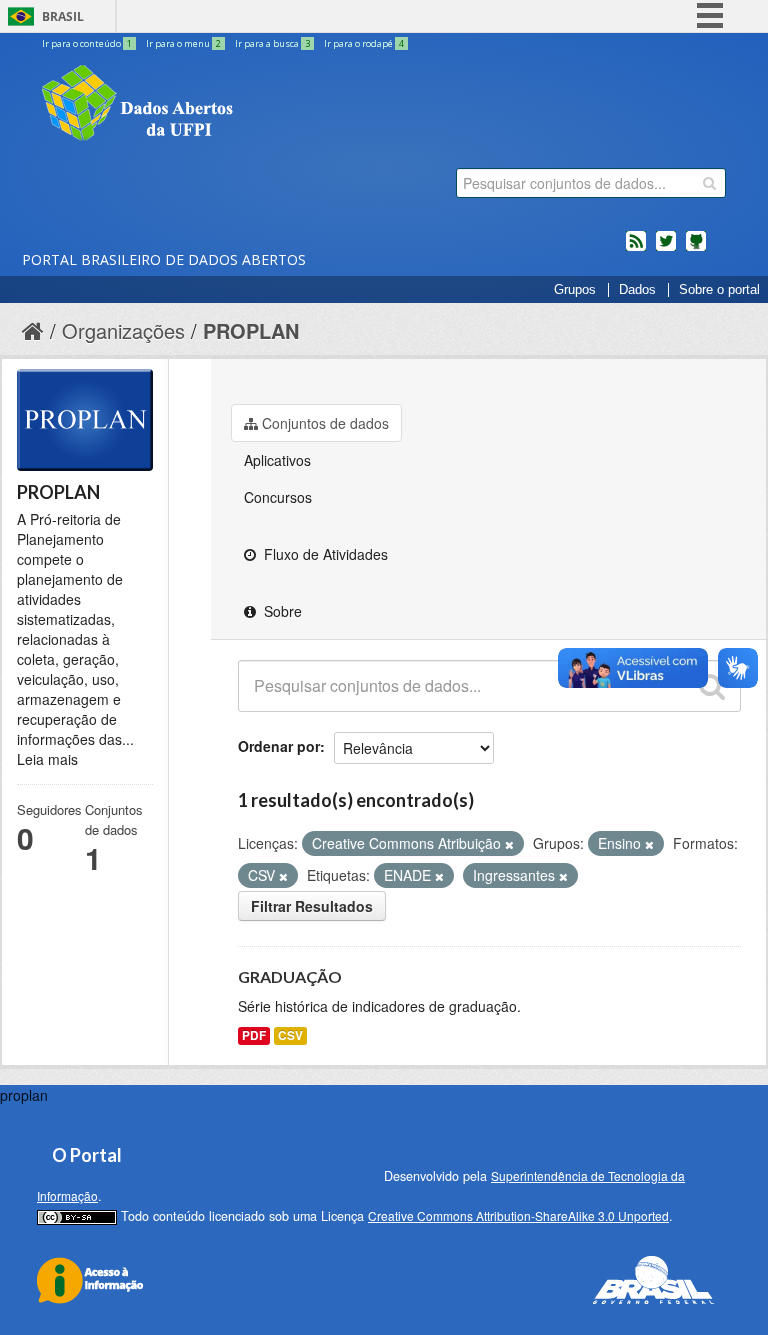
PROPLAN (251, 330)
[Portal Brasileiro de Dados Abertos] (257, 105)
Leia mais (47, 759)
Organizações (123, 330)
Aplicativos (277, 460)
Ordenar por (279, 746)
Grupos (575, 290)
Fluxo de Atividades (324, 554)
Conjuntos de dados (325, 423)
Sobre (281, 611)
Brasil (63, 16)
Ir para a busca (272, 43)
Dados (637, 290)
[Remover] (509, 844)
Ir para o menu (183, 43)
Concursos (278, 497)
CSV (290, 1035)
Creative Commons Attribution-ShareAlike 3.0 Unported (518, 1215)
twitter (666, 249)
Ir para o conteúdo (87, 43)
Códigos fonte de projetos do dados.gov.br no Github (696, 249)
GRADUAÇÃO (290, 976)
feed (636, 249)
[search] (709, 183)
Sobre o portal (719, 290)
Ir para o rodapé (364, 43)
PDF (254, 1035)
